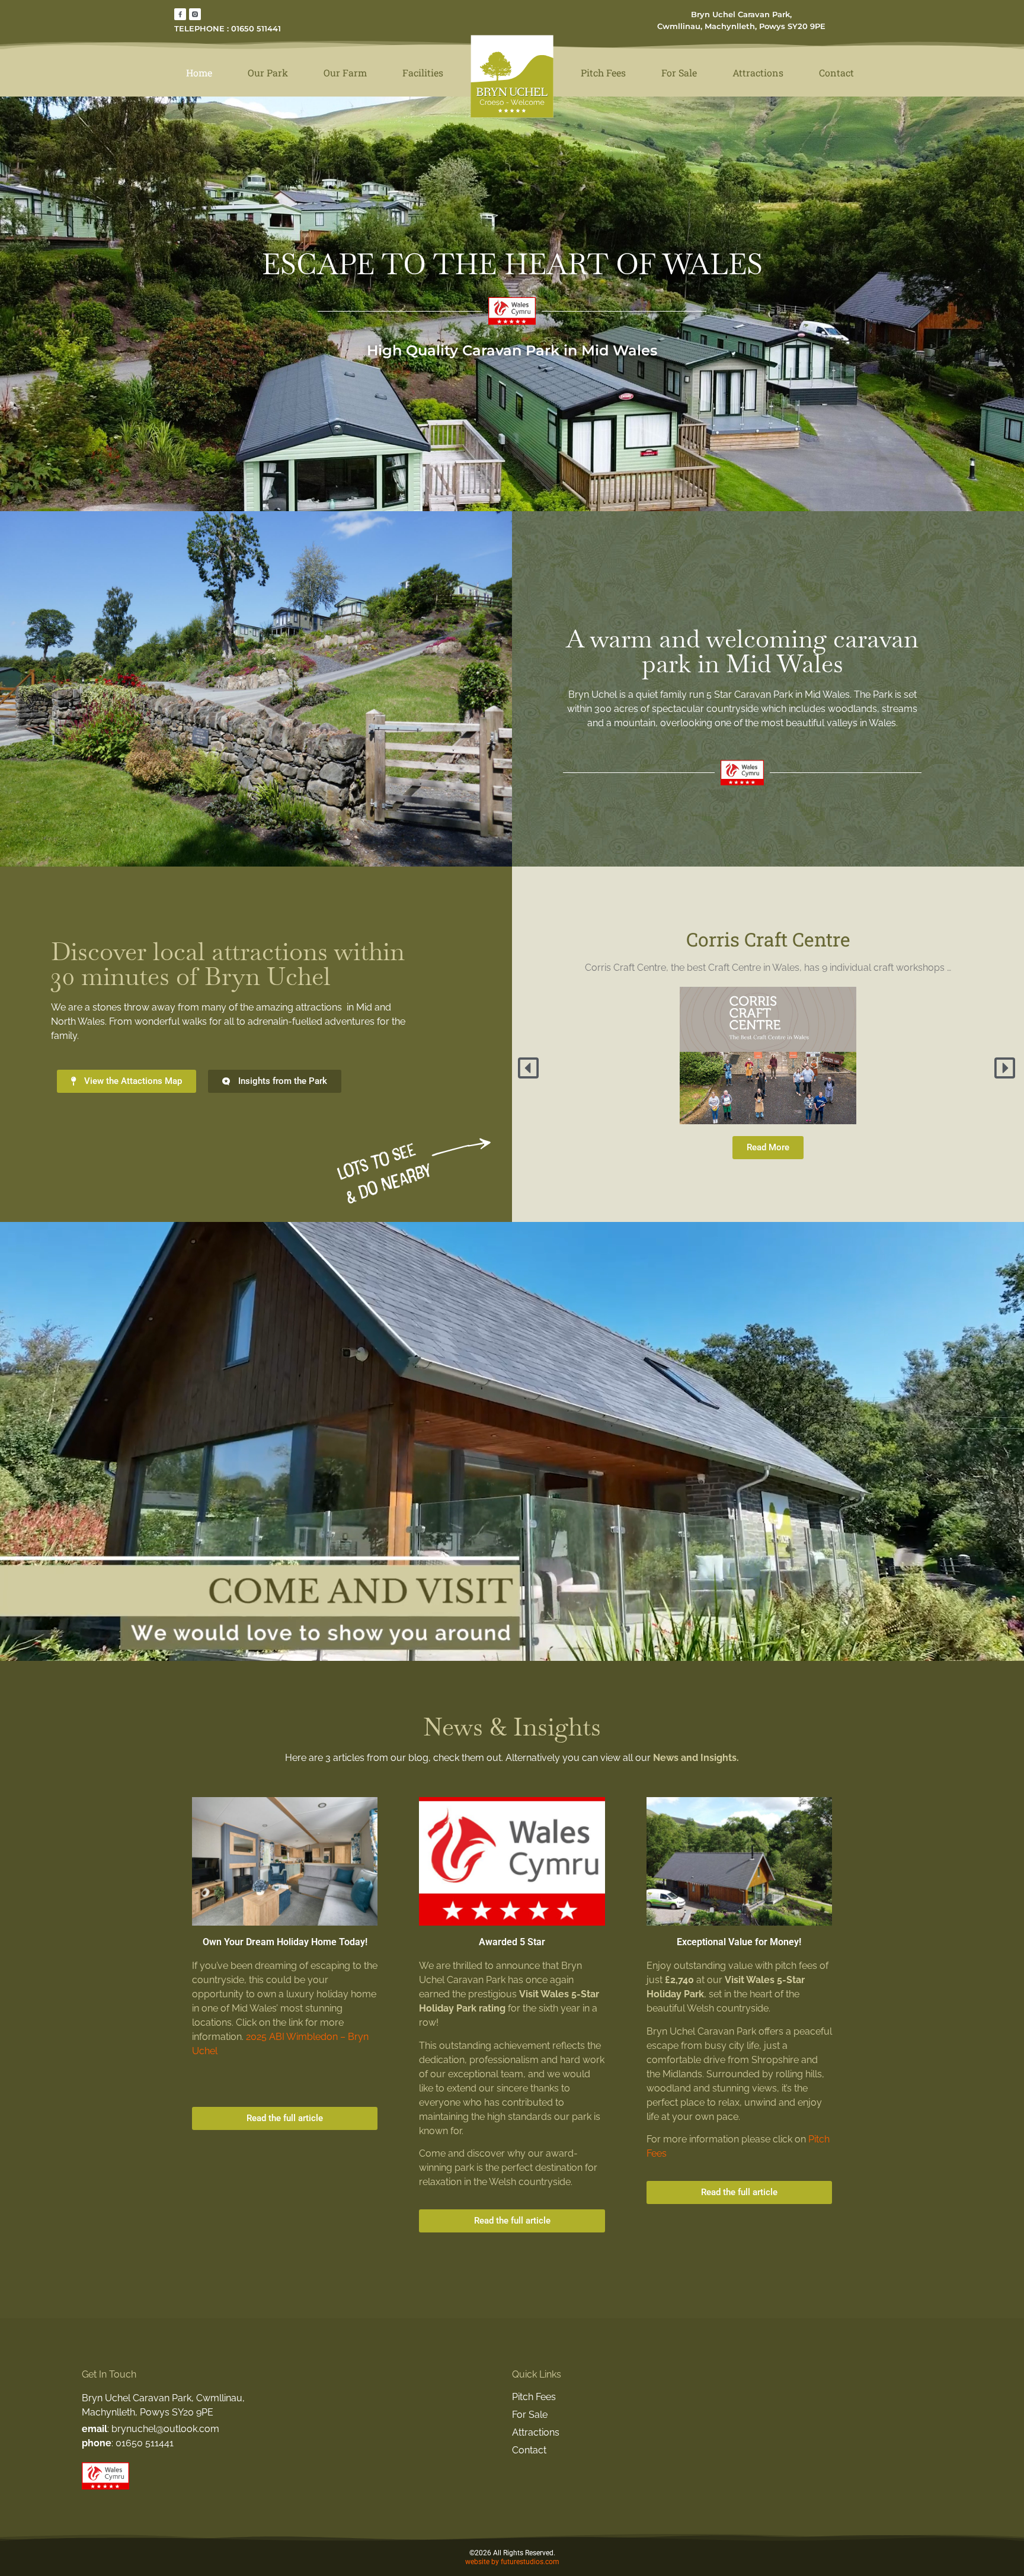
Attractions (758, 73)
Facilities (423, 73)
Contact (836, 73)
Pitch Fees (603, 73)
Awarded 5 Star (512, 1942)
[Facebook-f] (180, 14)
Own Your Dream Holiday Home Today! (285, 1942)
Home (199, 73)
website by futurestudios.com (512, 2562)
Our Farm (345, 73)
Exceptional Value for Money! (739, 1942)
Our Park (268, 73)
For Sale (679, 73)
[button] (530, 1068)
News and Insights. (696, 1758)
